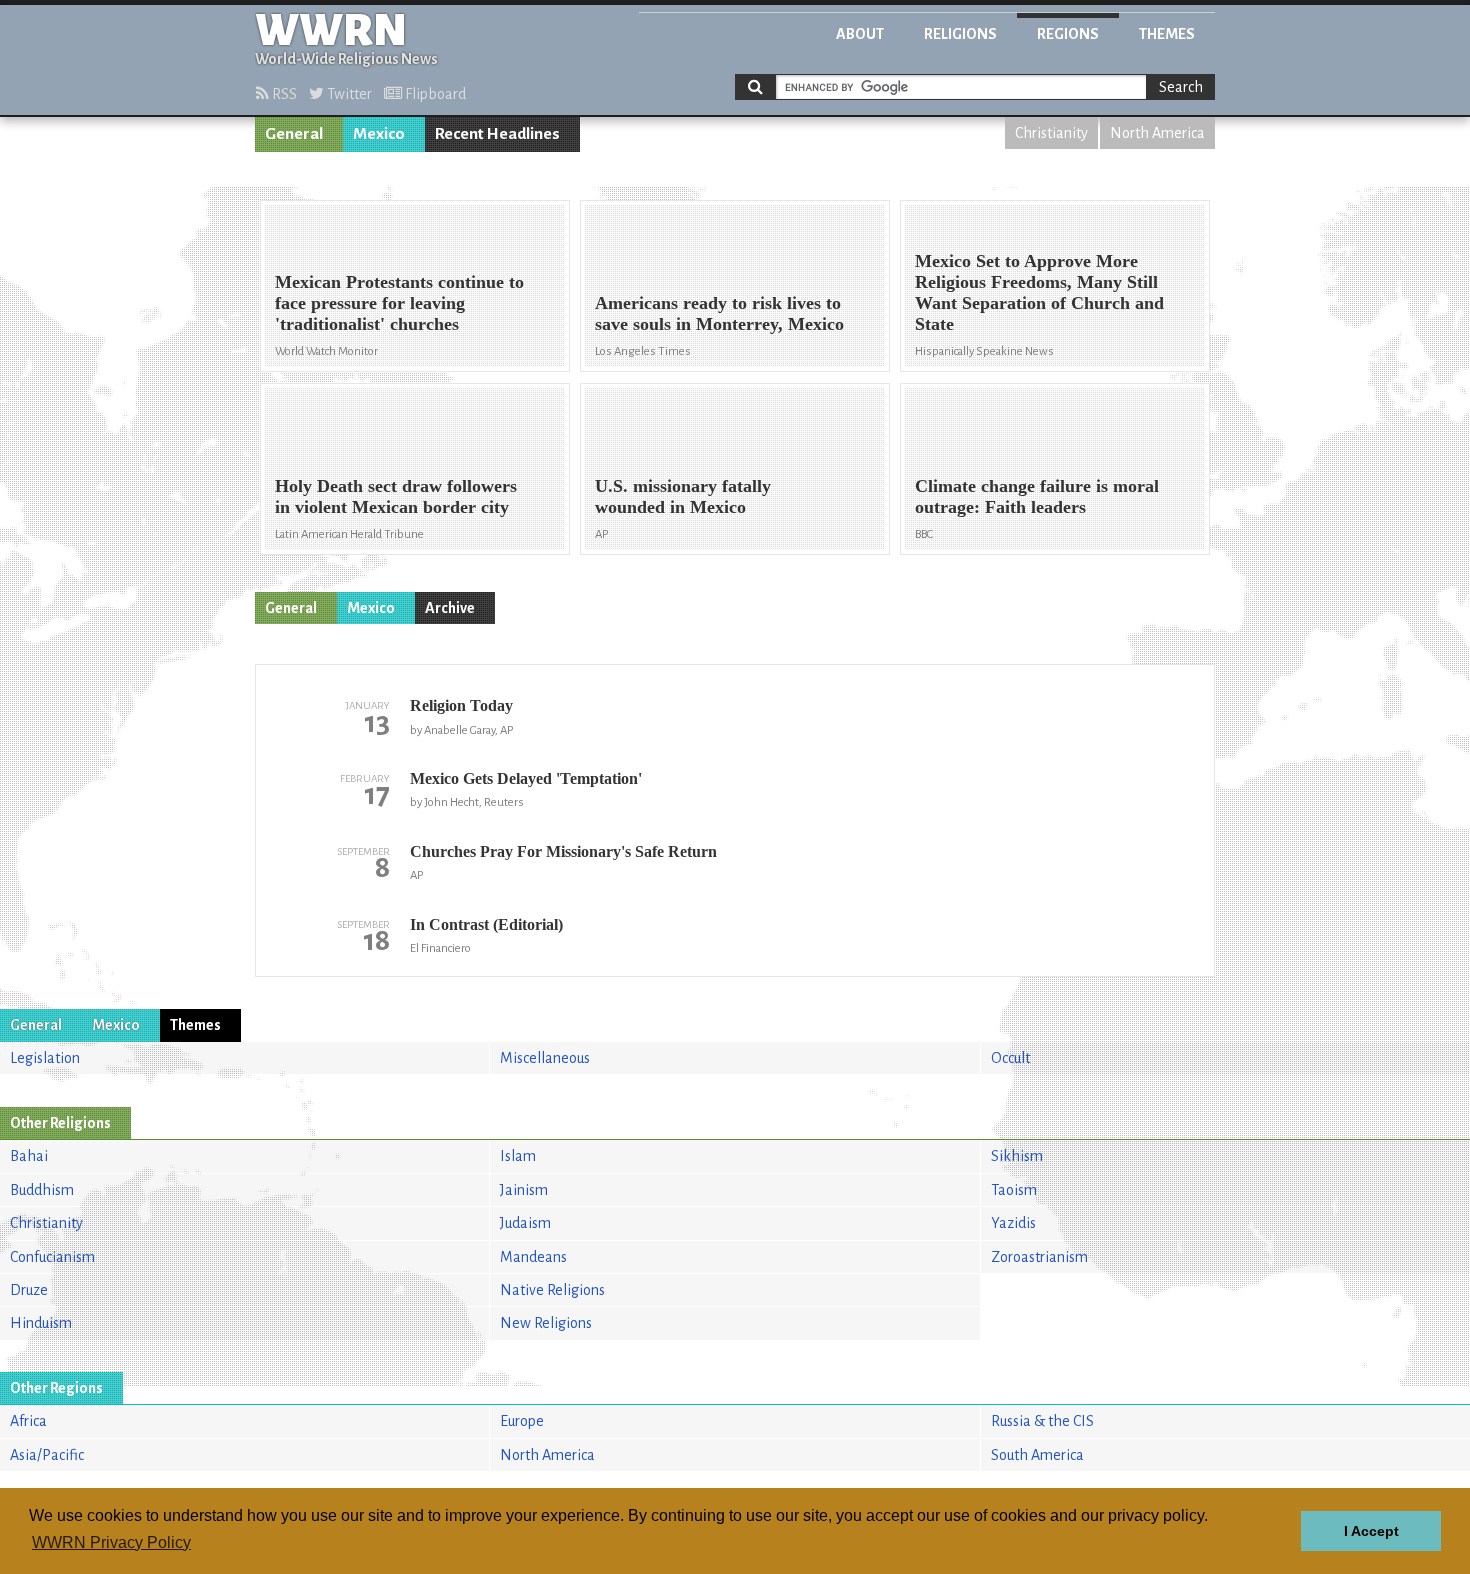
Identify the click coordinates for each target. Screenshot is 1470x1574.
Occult (1010, 1058)
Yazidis (1013, 1223)
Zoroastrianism (1039, 1257)
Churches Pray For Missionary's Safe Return (563, 851)
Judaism (525, 1223)
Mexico (379, 134)
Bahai (29, 1156)
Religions (960, 34)
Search (1181, 87)
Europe (522, 1421)
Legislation (45, 1058)
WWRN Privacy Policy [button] (111, 1542)
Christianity (1051, 133)
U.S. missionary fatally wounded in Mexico (683, 496)
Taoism (1014, 1190)
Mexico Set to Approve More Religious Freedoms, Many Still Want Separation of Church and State (1039, 292)
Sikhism (1017, 1156)
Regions (1068, 34)
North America (1157, 133)
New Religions (546, 1323)
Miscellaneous (545, 1058)
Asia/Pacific (47, 1455)
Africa (28, 1421)
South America (1037, 1455)
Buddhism (42, 1190)
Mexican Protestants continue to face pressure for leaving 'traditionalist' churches (399, 303)
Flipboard (434, 94)
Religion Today (461, 705)
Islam (518, 1156)
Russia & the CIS (1042, 1421)
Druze (29, 1290)
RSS (283, 94)
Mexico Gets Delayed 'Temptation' (526, 778)
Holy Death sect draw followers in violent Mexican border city (396, 496)
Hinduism (41, 1323)
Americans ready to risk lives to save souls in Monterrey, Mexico (719, 313)
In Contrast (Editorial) (486, 924)
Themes (1167, 34)
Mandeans (533, 1257)
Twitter (348, 94)
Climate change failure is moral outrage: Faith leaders (1037, 496)
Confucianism (52, 1257)
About (860, 34)
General (294, 134)
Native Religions (552, 1290)
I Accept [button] (1371, 1531)
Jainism (524, 1190)
